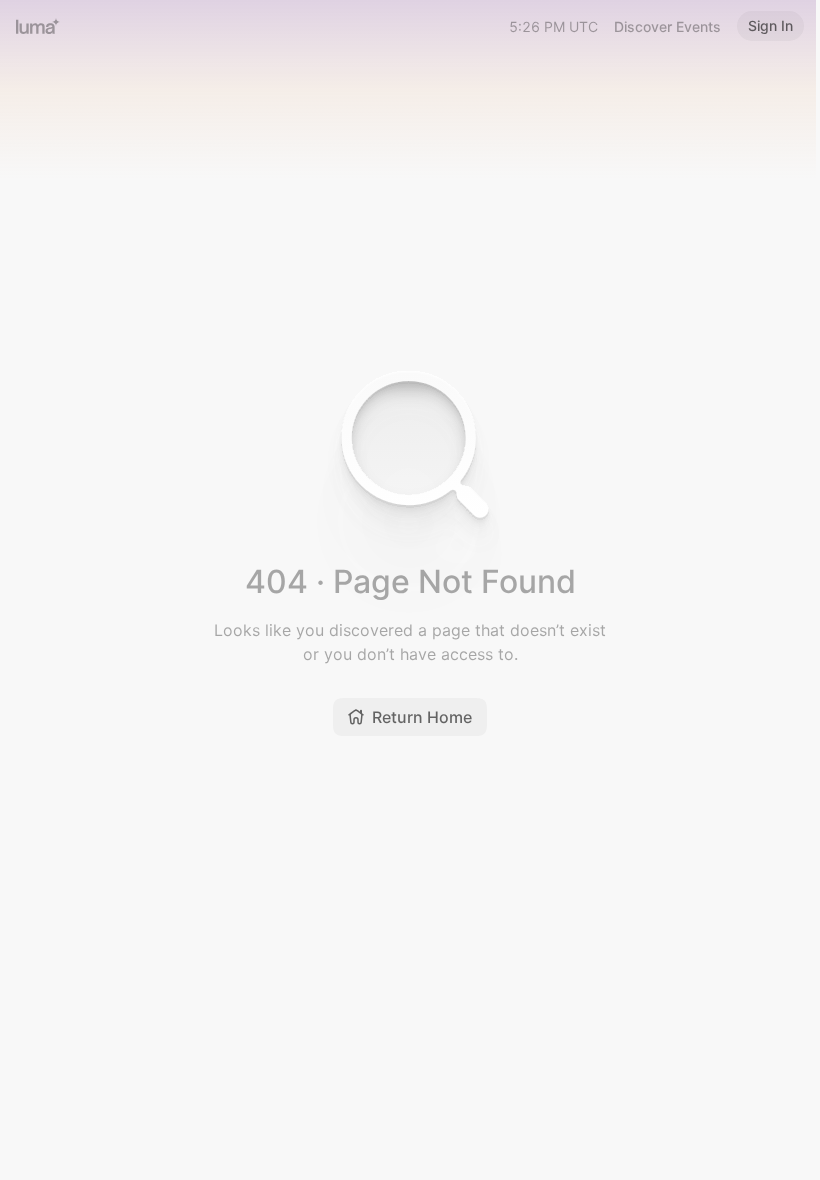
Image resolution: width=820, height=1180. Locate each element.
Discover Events (667, 26)
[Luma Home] (38, 26)
